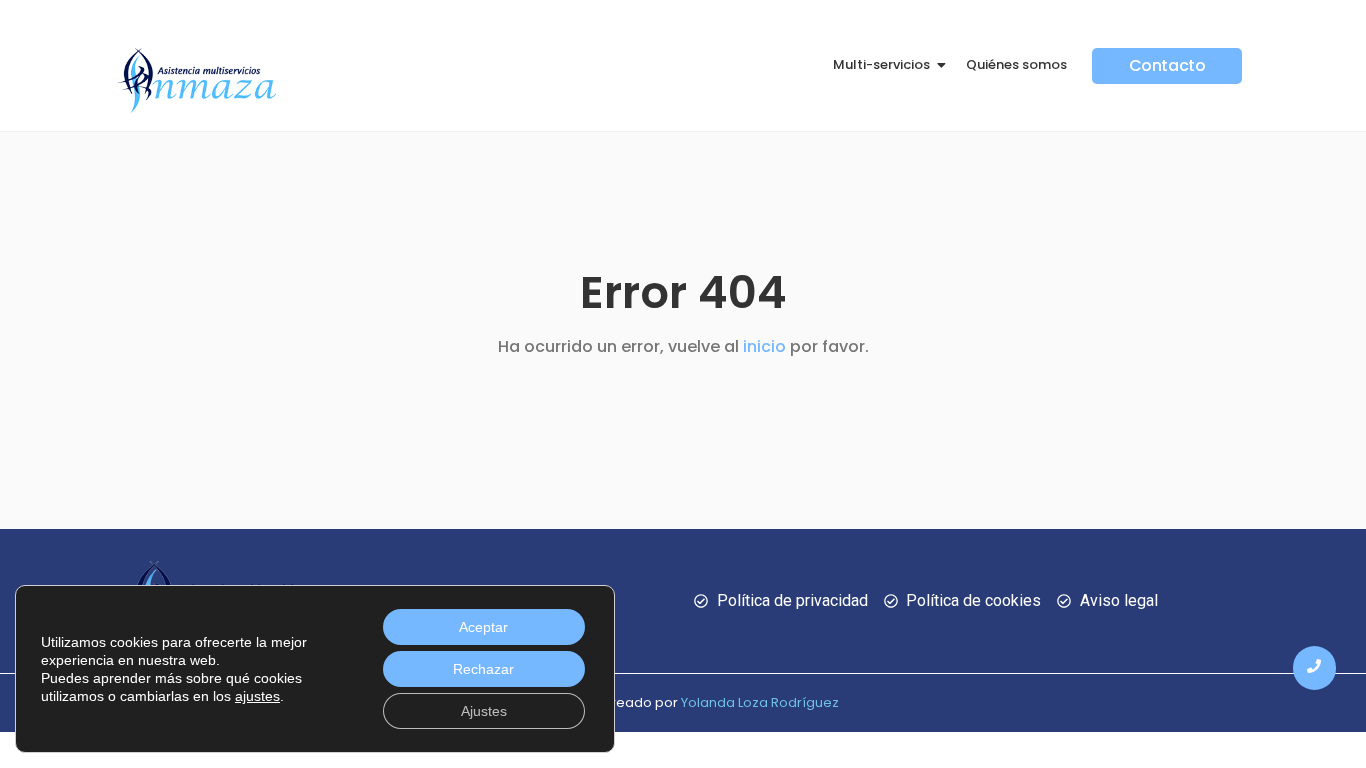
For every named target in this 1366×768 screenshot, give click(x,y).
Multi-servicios (881, 64)
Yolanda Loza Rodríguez (760, 702)
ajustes (257, 696)
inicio (764, 346)
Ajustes (484, 711)
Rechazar (483, 669)
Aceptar (483, 627)
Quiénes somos (1016, 64)
